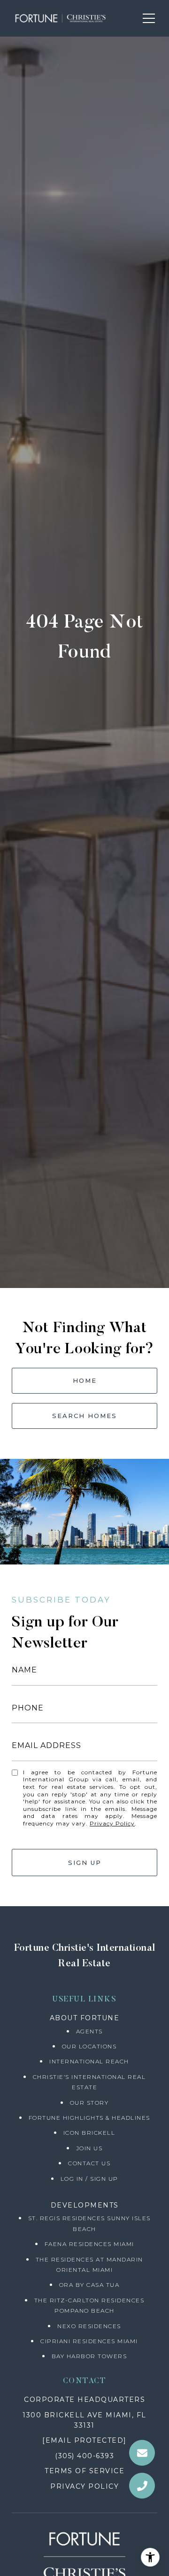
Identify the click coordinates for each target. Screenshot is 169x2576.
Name (24, 1670)
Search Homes (84, 1416)
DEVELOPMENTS (85, 2205)
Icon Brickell (89, 2133)
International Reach (89, 2061)
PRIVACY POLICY (84, 2486)
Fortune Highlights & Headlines (89, 2118)
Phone (28, 1708)
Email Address (46, 1745)
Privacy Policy (112, 1823)
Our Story (89, 2103)
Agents (89, 2031)
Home (85, 1380)
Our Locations (89, 2046)
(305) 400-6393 (84, 2456)
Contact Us (89, 2163)
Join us (89, 2148)
